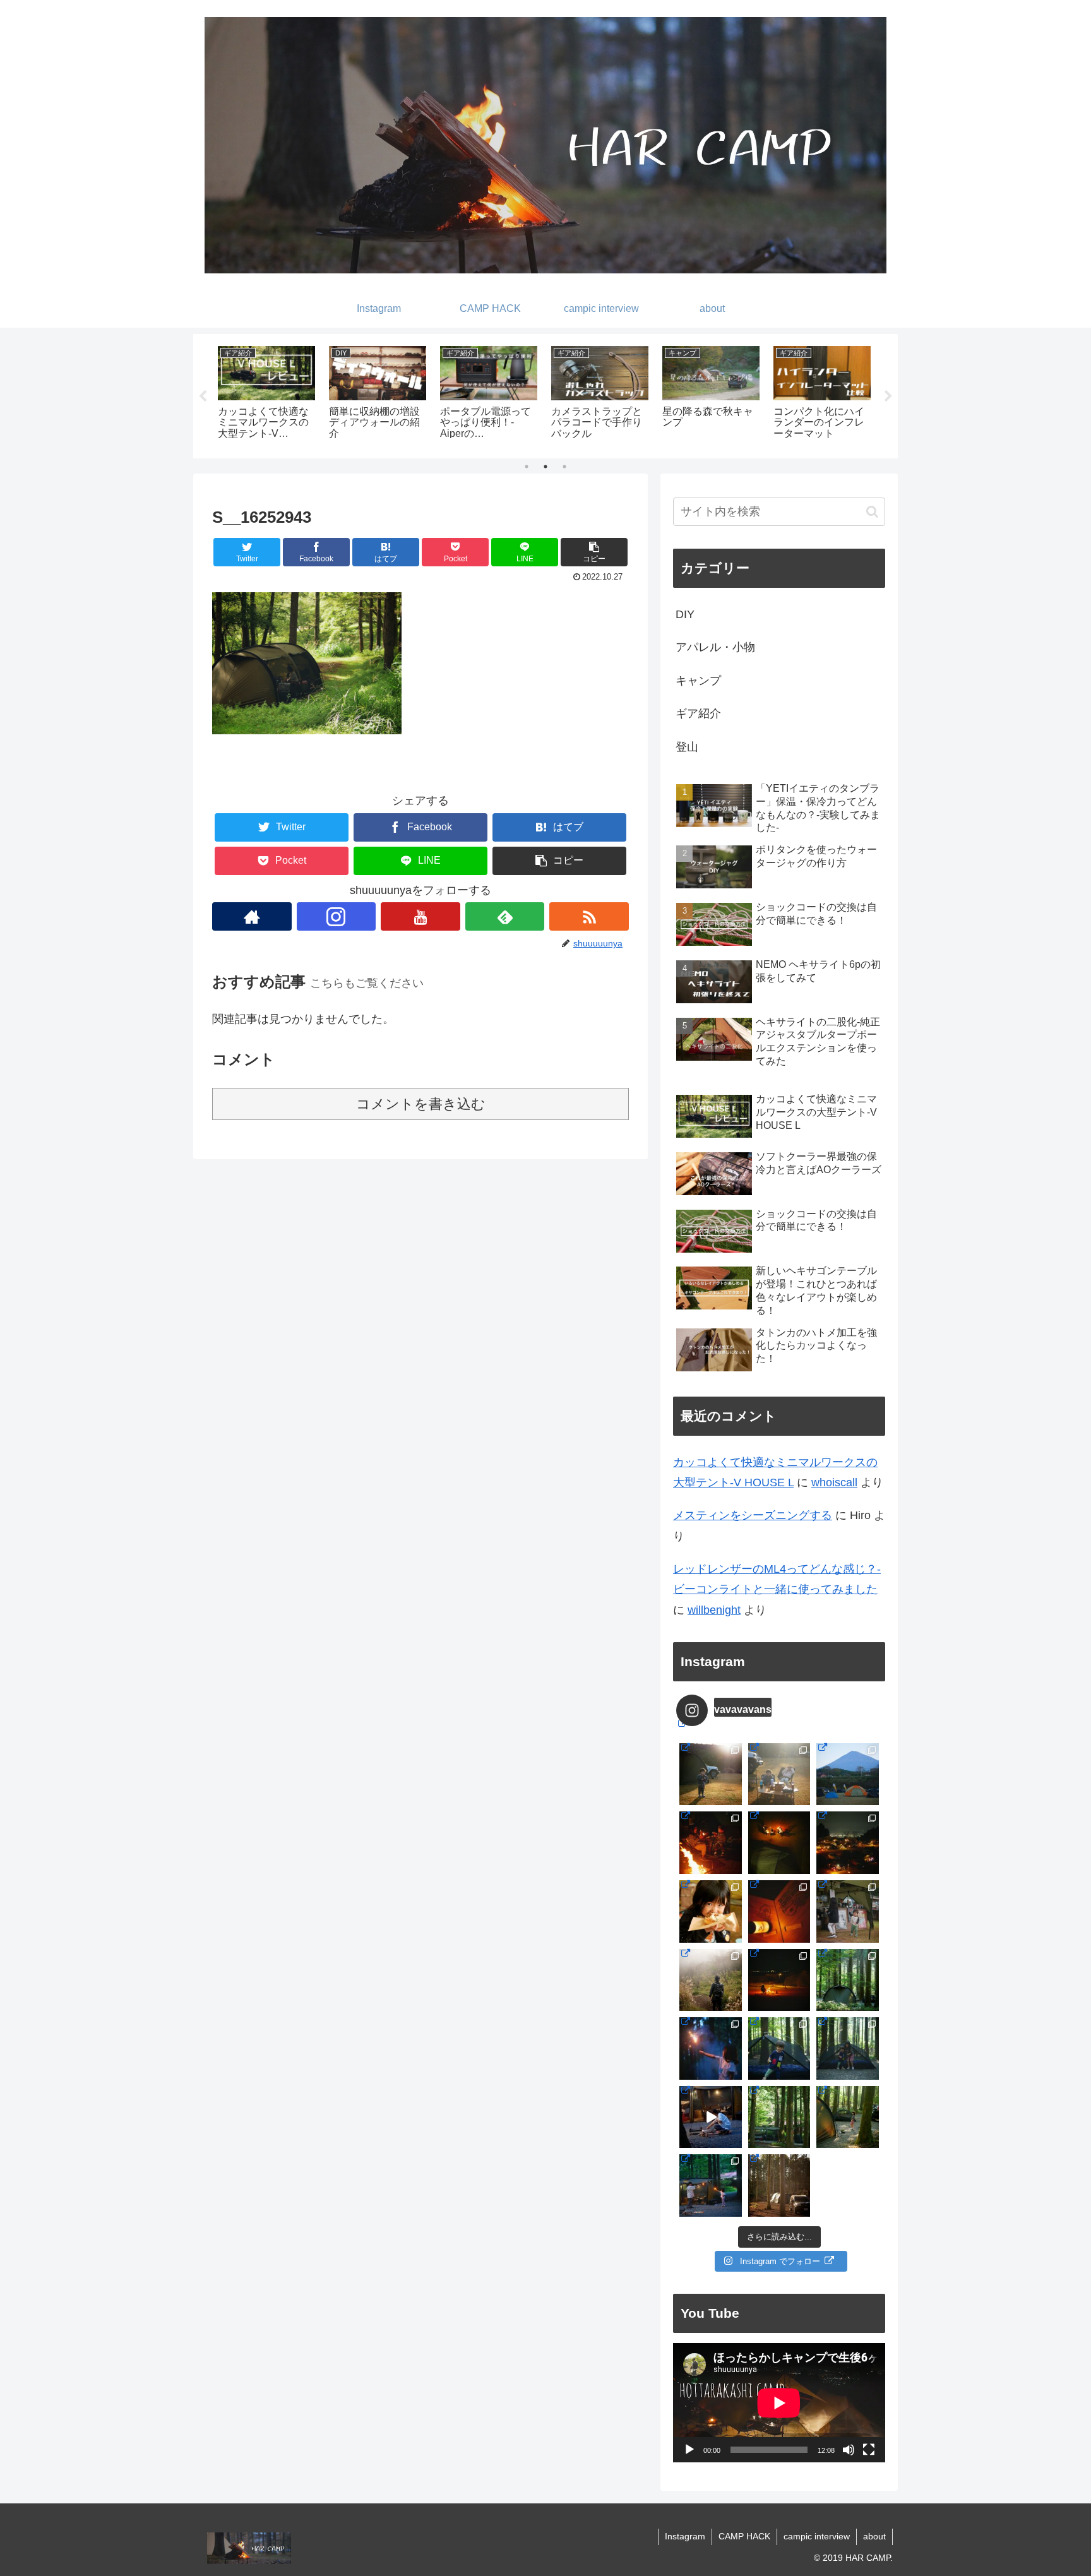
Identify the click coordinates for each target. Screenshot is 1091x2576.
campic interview (817, 2536)
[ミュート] (849, 2450)
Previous (203, 397)
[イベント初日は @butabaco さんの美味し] (711, 1911)
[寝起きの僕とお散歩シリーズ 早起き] (711, 1774)
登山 (687, 747)
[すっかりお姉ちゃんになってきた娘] (848, 2117)
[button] (594, 552)
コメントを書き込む (421, 1104)
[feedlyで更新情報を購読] (505, 916)
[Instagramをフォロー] (337, 916)
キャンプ (698, 681)
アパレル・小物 (715, 647)
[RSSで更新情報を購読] (589, 916)
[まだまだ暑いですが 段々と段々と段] (848, 1980)
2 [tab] (545, 467)
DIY (685, 614)
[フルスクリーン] (869, 2450)
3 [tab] (564, 467)
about (874, 2536)
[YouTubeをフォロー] (420, 916)
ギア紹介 (698, 713)
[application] (779, 2403)
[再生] (689, 2450)
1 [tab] (527, 467)
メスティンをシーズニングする (753, 1515)
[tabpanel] (266, 394)
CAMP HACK (744, 2536)
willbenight (714, 1610)
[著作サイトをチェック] (252, 916)
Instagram (685, 2536)
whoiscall (834, 1482)
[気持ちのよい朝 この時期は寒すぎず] (779, 1774)
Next (888, 397)
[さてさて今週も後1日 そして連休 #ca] (779, 2185)
